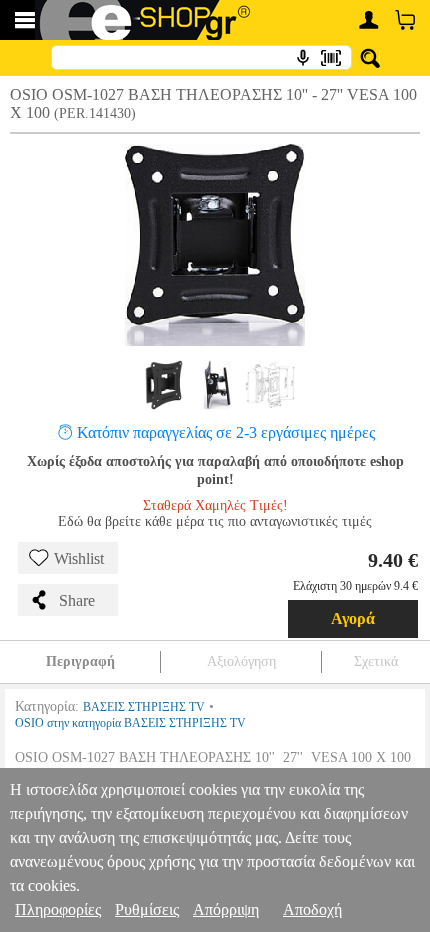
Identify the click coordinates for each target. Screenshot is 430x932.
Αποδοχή (312, 909)
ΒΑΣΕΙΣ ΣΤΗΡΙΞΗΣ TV (144, 707)
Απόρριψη (226, 909)
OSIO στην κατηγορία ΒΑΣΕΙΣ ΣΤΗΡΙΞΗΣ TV (130, 723)
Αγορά (353, 618)
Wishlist (79, 558)
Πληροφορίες (58, 909)
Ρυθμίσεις (147, 909)
